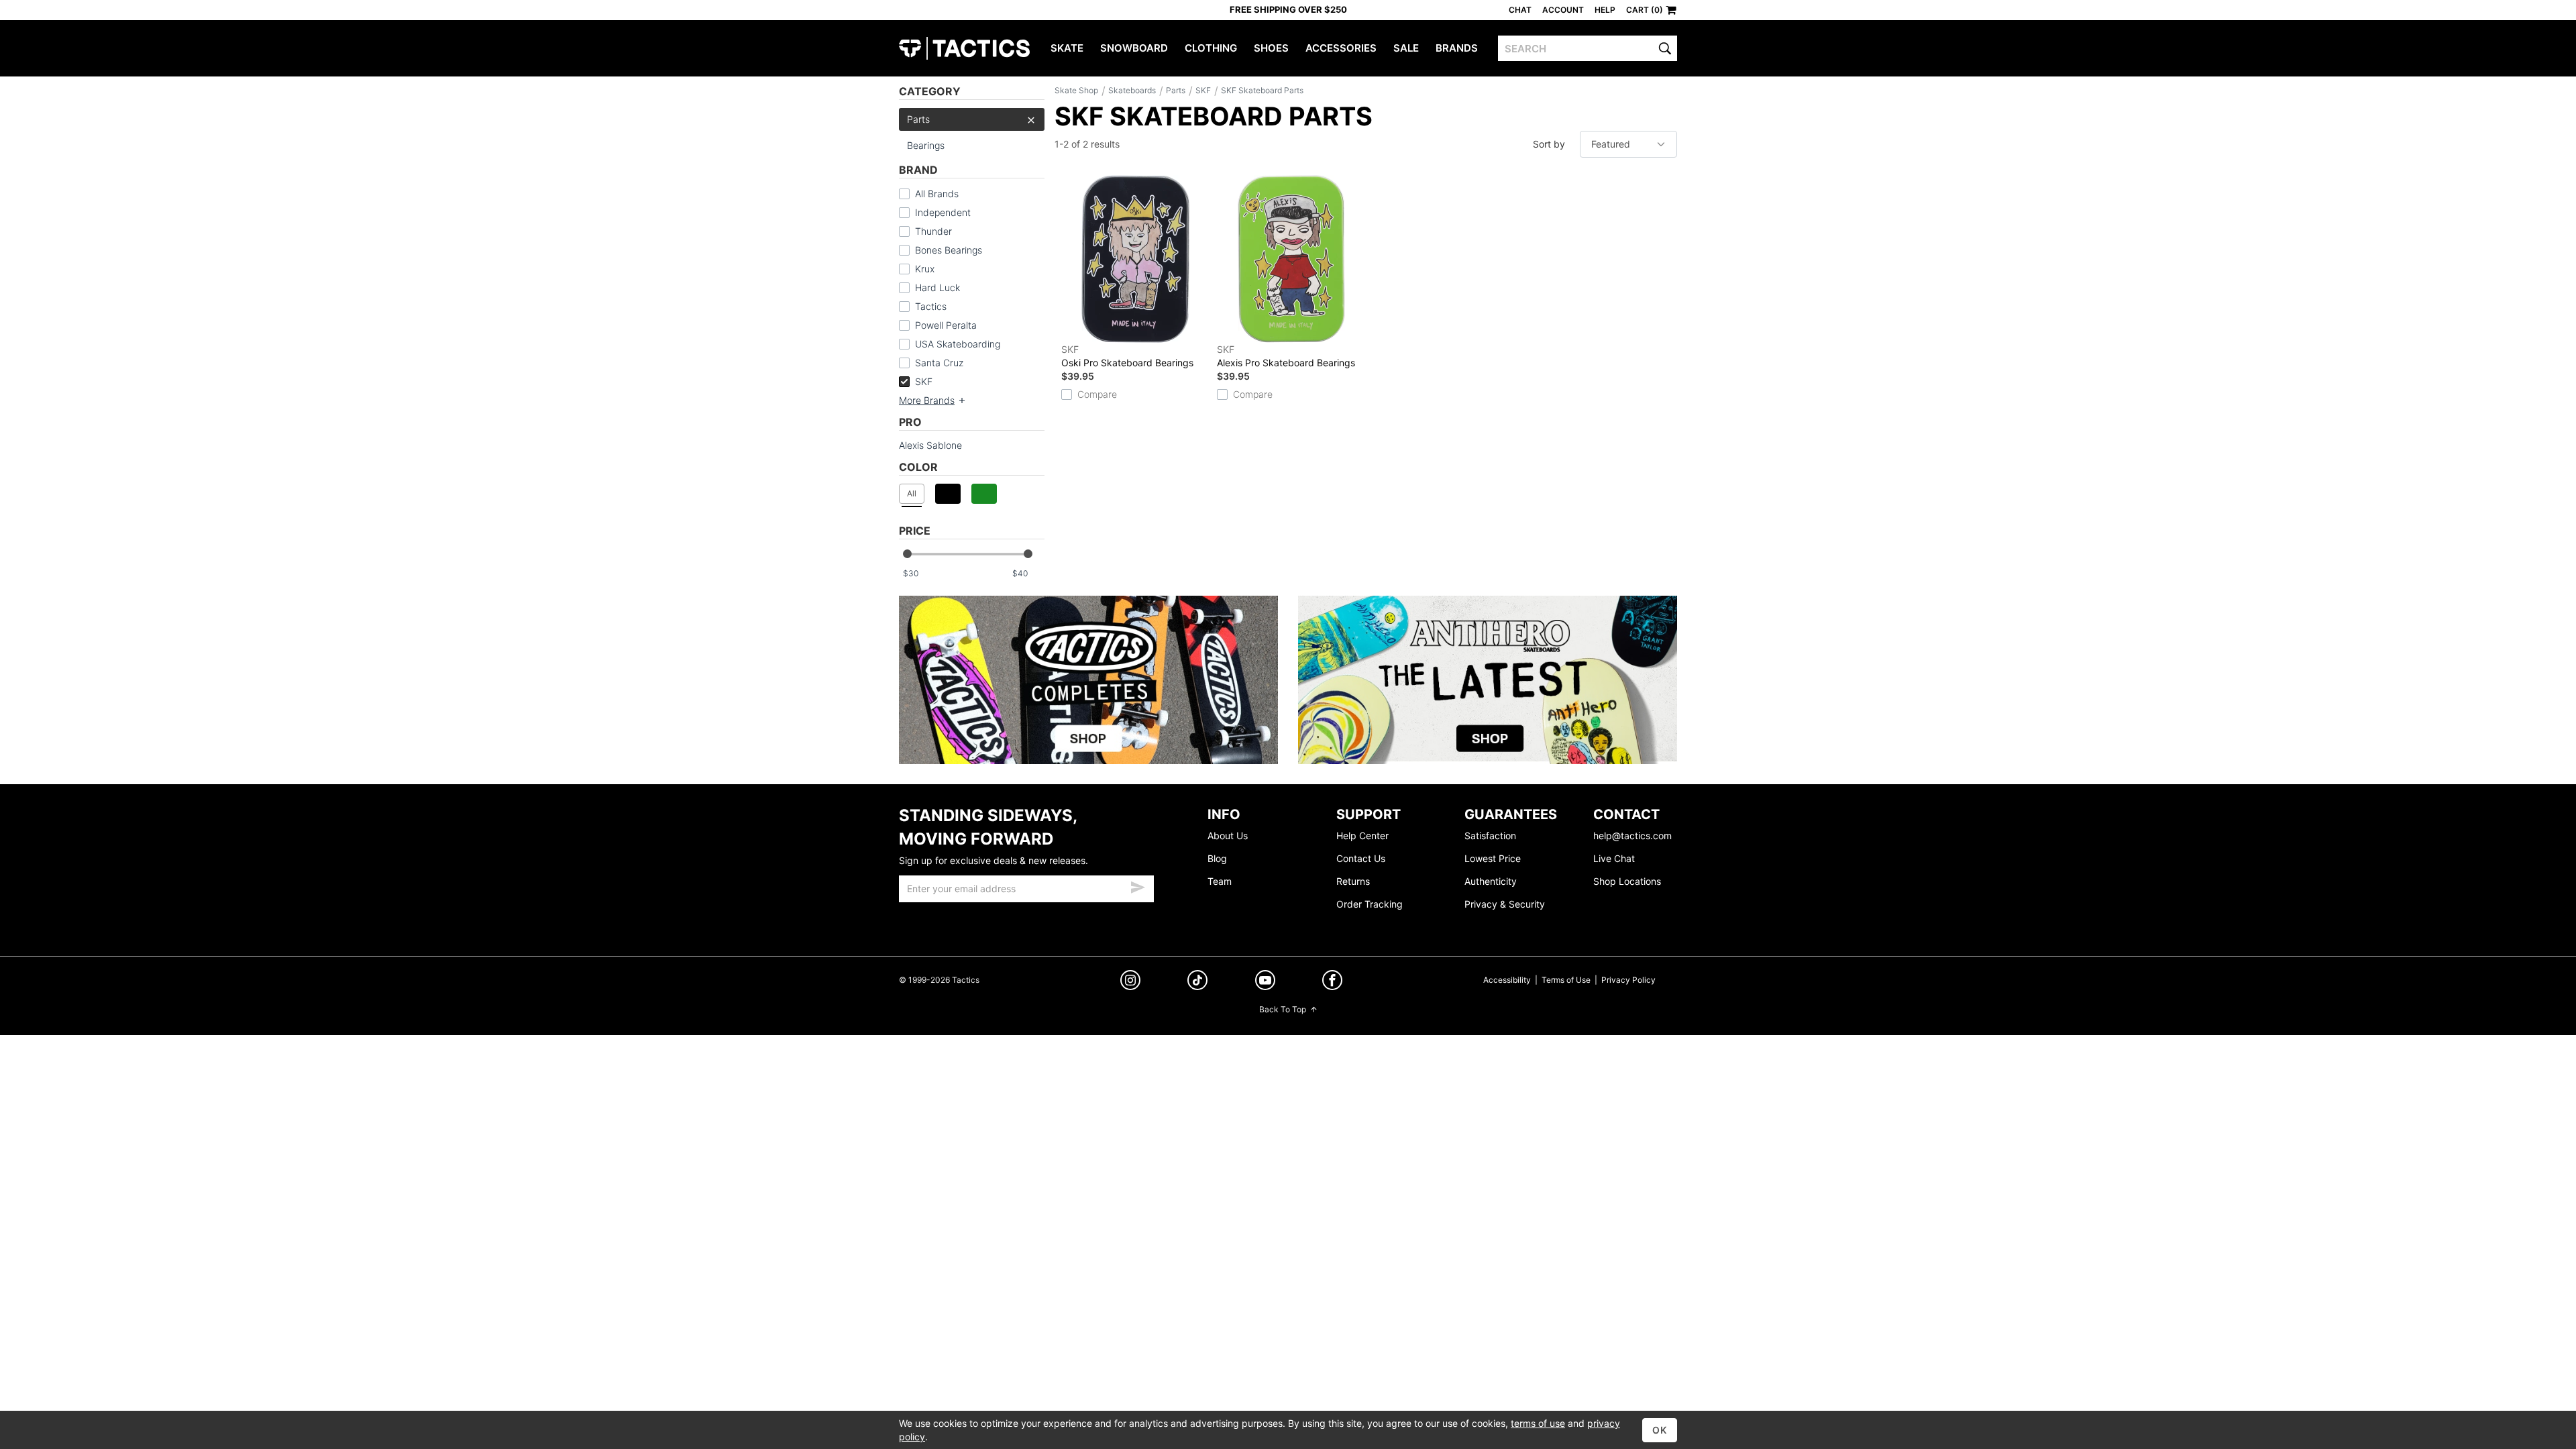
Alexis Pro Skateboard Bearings (1286, 356)
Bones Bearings (949, 250)
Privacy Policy (1628, 980)
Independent (943, 212)
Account (1563, 10)
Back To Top (1283, 1009)
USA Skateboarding (958, 344)
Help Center (1362, 836)
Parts (918, 119)
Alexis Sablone (930, 445)
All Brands (937, 194)
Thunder (933, 231)
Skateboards (1132, 90)
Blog (1217, 858)
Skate (1067, 48)
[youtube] (1265, 982)
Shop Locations (1627, 881)
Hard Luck (937, 287)
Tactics (964, 48)
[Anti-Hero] (1488, 680)
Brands (1457, 48)
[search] (1665, 48)
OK (1660, 1430)
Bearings (926, 145)
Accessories (1341, 48)
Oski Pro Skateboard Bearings (1127, 356)
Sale (1406, 48)
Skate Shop (1076, 90)
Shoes (1271, 48)
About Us (1228, 836)
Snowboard (1134, 48)
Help (1605, 10)
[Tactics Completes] (1088, 680)
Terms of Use (1566, 980)
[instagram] (1130, 982)
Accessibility (1507, 980)
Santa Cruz (939, 363)
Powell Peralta (946, 325)
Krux (925, 269)
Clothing (1211, 48)
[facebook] (1332, 982)
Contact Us (1361, 858)
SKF (924, 381)
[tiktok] (1197, 982)
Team (1220, 881)
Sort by (1549, 144)
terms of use (1538, 1423)
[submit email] (1138, 885)
